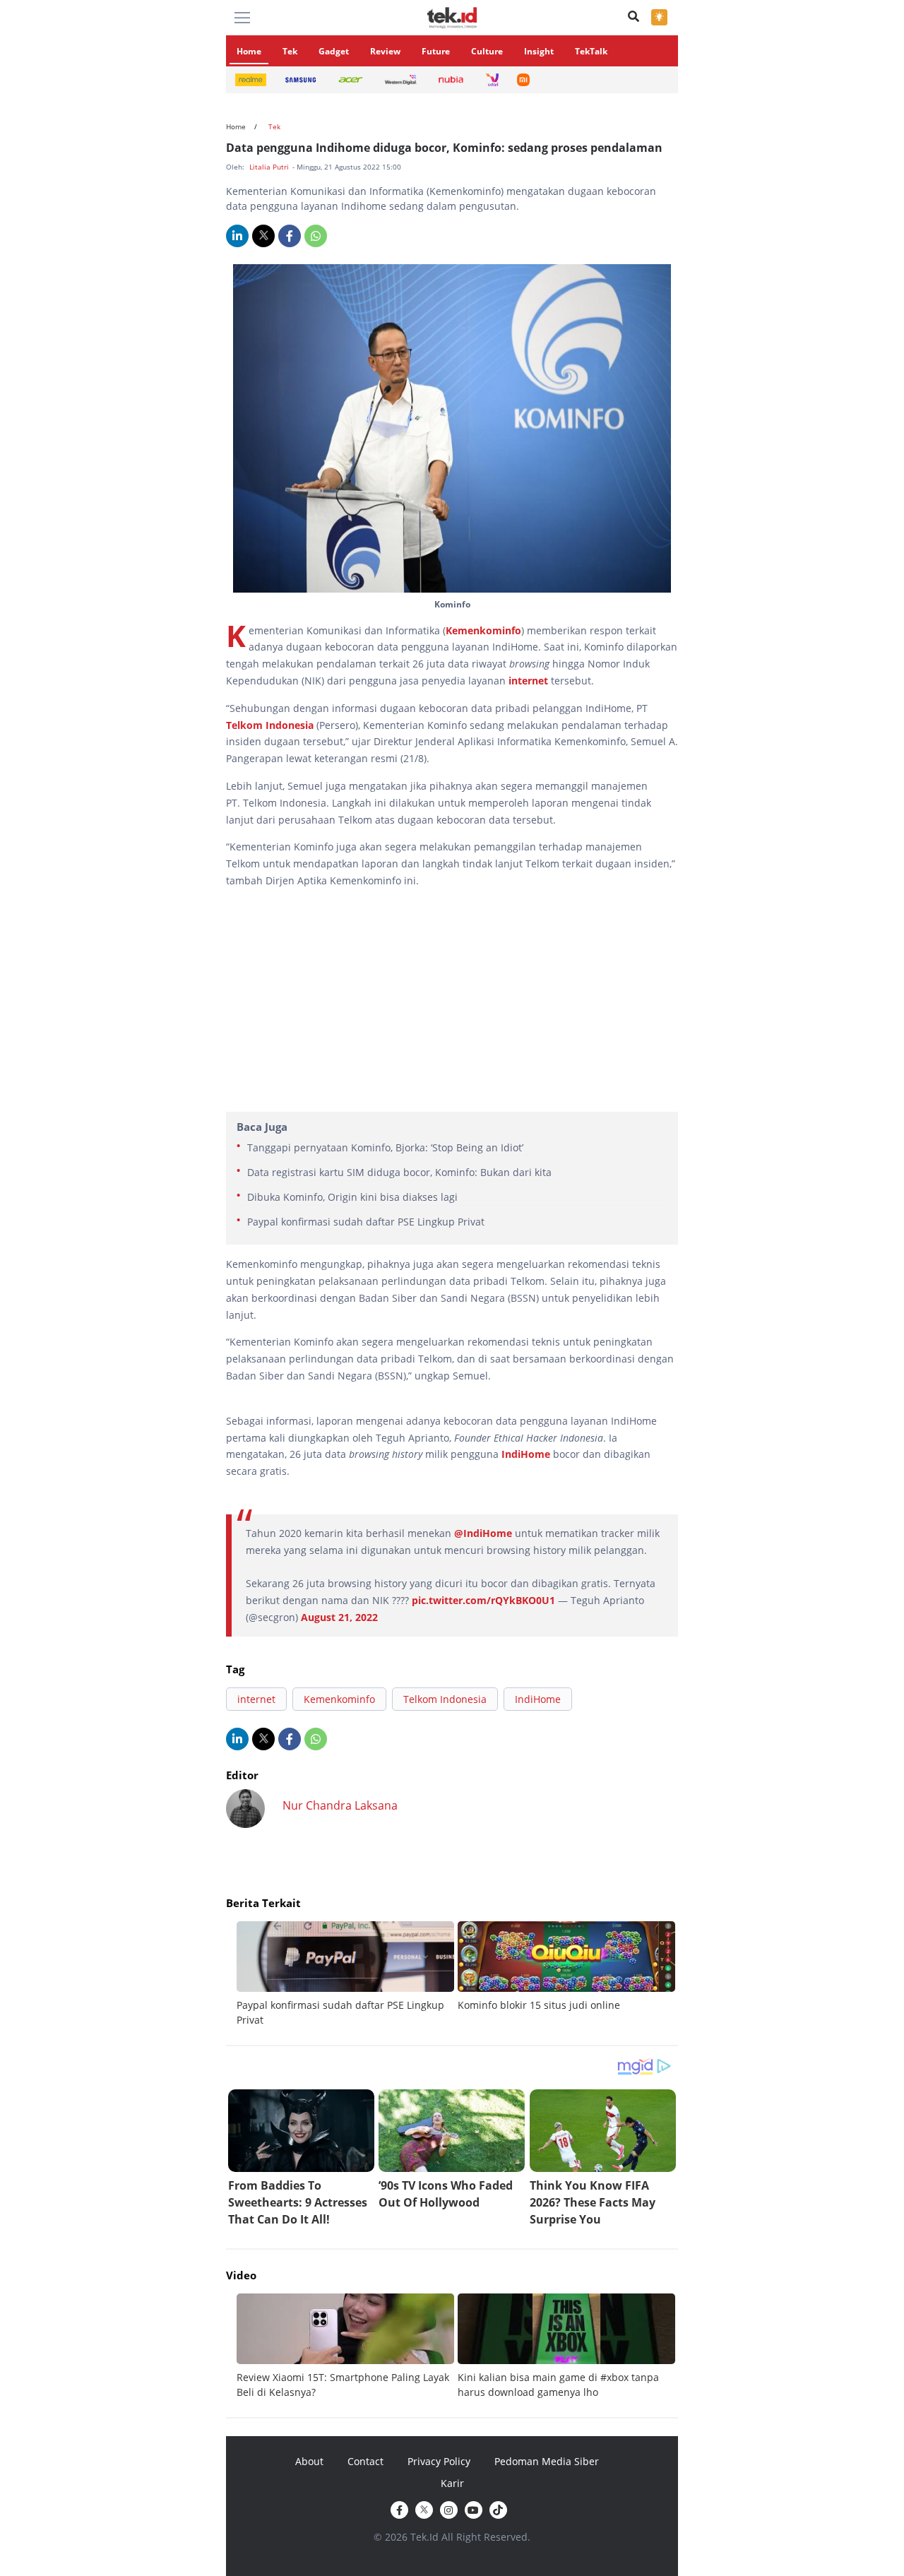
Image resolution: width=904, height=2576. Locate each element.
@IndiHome (483, 1533)
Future (436, 51)
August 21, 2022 (339, 1617)
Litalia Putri (270, 167)
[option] (347, 1974)
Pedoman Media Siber (547, 2461)
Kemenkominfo (483, 630)
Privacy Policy (439, 2461)
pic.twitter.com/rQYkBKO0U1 (483, 1600)
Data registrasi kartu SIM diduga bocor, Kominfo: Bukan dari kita (399, 1172)
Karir (452, 2483)
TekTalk (591, 51)
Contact (365, 2461)
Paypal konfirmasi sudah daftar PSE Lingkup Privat (366, 1222)
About (309, 2461)
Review (385, 51)
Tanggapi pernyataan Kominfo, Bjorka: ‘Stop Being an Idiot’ (385, 1147)
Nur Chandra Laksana (340, 1805)
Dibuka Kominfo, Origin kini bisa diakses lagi (352, 1197)
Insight (539, 51)
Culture (487, 51)
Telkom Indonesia (270, 725)
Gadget (334, 51)
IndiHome (526, 1454)
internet (528, 681)
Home (249, 51)
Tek (290, 51)
